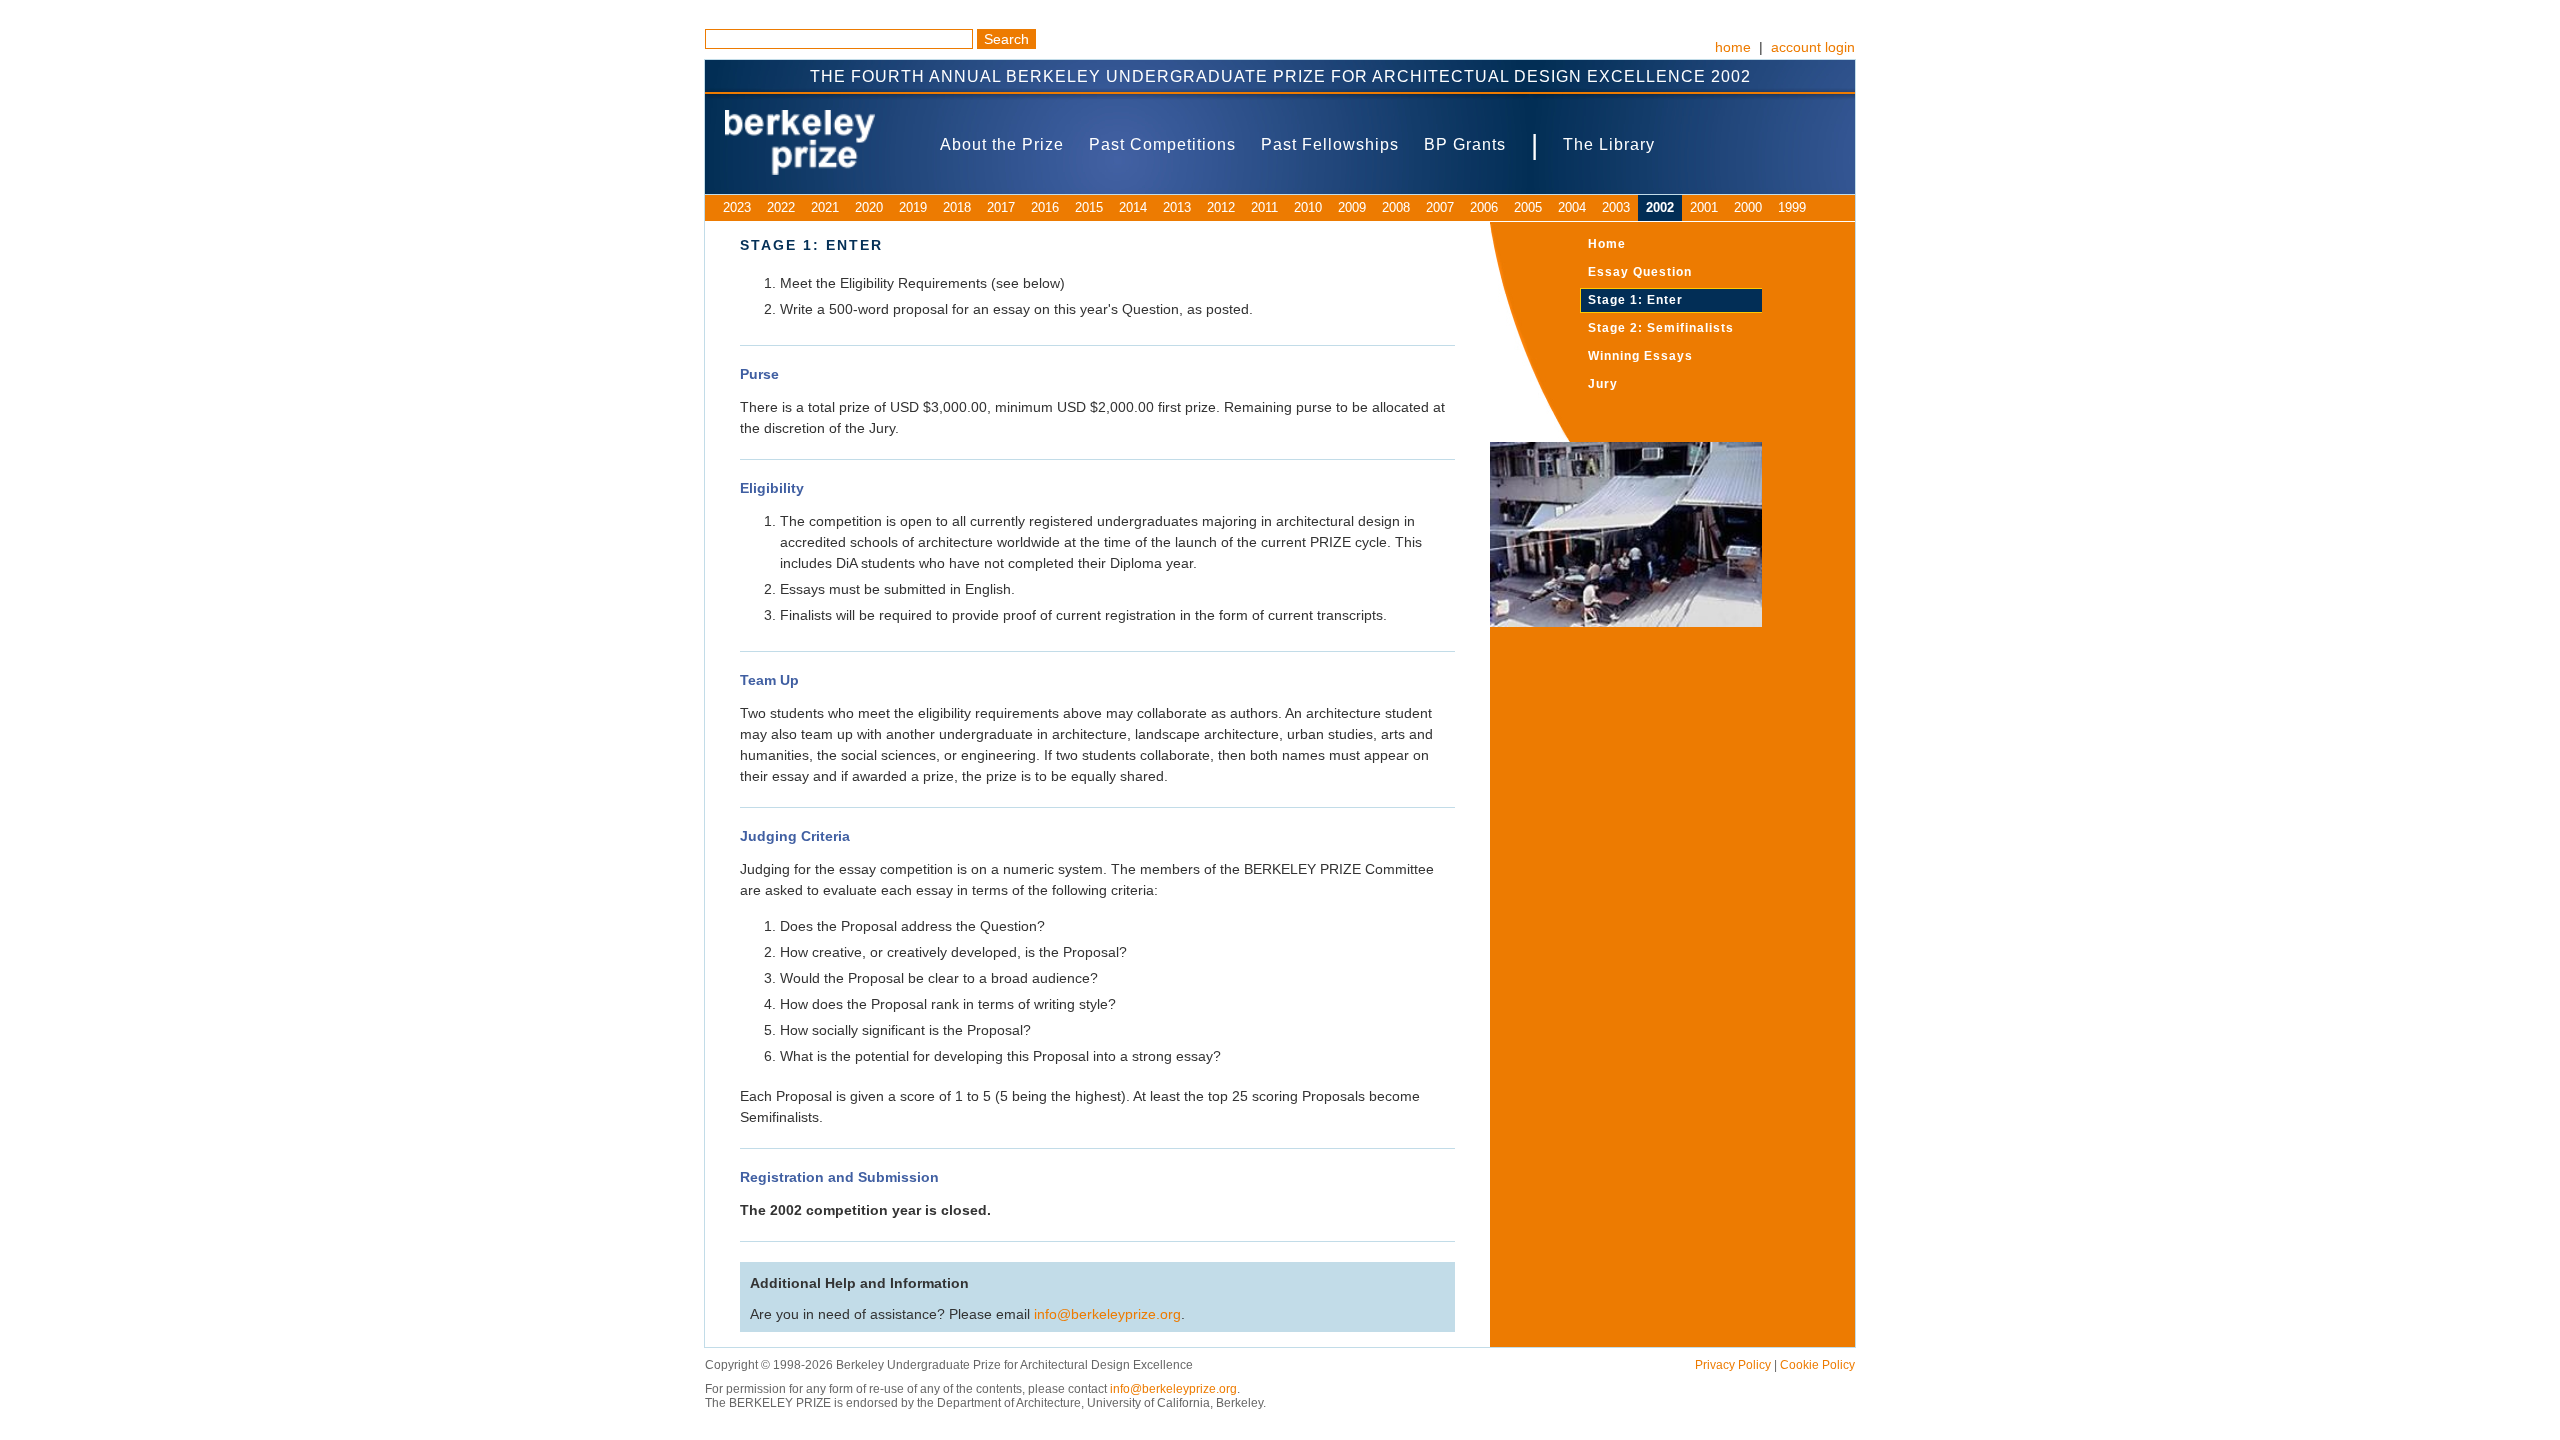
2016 (1045, 207)
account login (1813, 47)
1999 (1792, 207)
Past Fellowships (1330, 144)
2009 (1352, 207)
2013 (1177, 207)
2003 (1616, 207)
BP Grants (1465, 144)
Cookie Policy (1817, 1365)
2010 (1308, 207)
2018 (957, 207)
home (1733, 47)
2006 (1484, 207)
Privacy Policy (1733, 1365)
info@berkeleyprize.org (1107, 1314)
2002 (1660, 207)
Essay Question (1640, 272)
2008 (1396, 207)
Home (1607, 244)
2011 (1264, 207)
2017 (1001, 207)
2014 (1133, 207)
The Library (1609, 144)
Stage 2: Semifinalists (1661, 328)
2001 (1704, 207)
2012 (1221, 207)
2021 (825, 207)
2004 (1572, 207)
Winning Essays (1640, 356)
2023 (737, 207)
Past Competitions (1162, 144)
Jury (1603, 384)
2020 (869, 207)
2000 (1748, 207)
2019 (913, 207)
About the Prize (1002, 144)
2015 (1089, 207)
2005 (1528, 207)
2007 (1440, 207)
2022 (781, 207)
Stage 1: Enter (1635, 300)
